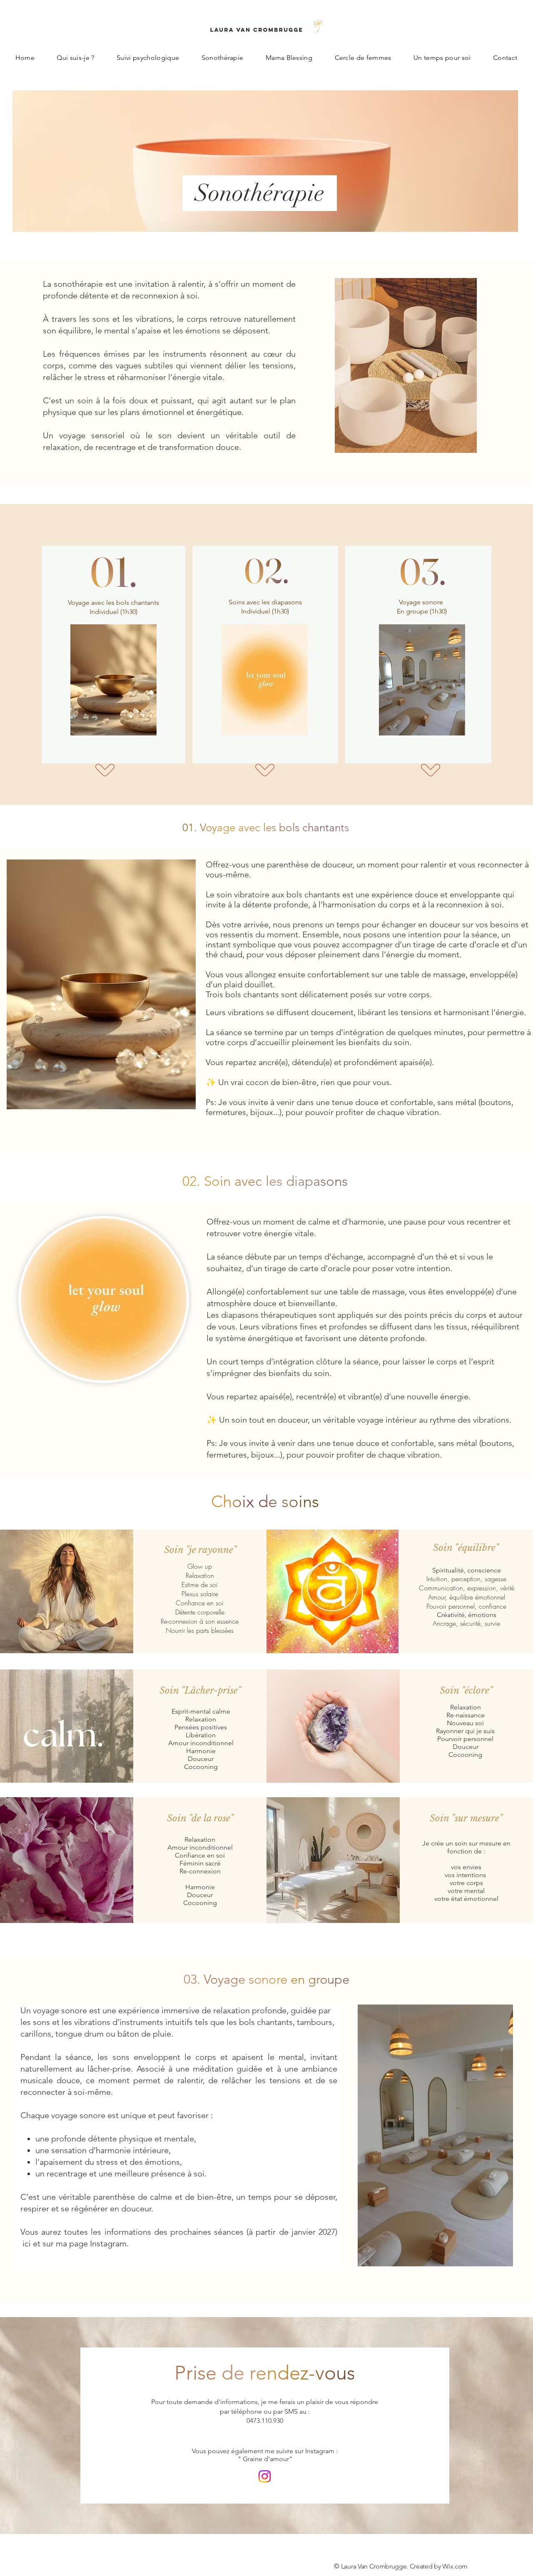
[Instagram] (265, 2476)
